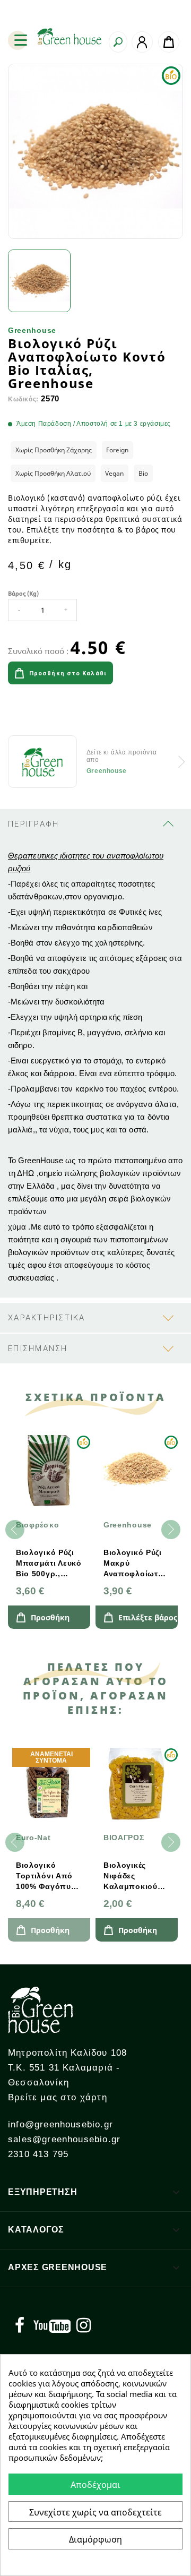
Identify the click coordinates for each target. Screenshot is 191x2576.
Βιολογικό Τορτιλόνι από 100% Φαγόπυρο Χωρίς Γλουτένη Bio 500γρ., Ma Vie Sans (49, 1876)
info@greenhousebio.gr (60, 2124)
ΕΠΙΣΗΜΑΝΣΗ (38, 1349)
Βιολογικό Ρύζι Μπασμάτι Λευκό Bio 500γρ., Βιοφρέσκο (49, 1564)
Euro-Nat (33, 1837)
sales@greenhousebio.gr (64, 2139)
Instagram (83, 2325)
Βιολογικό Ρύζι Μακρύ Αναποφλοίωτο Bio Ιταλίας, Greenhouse (133, 1564)
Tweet (49, 712)
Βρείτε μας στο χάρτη (58, 2097)
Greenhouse (32, 330)
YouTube (52, 2325)
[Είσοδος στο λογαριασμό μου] (142, 42)
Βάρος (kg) (23, 593)
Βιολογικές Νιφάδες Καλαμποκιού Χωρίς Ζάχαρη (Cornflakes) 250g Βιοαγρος (133, 1876)
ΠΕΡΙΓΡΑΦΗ (33, 824)
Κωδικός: (23, 400)
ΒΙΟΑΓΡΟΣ (124, 1837)
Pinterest (79, 712)
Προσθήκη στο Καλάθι (68, 673)
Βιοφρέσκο (37, 1525)
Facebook (20, 2325)
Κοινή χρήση (20, 712)
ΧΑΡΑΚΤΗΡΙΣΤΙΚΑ (47, 1318)
